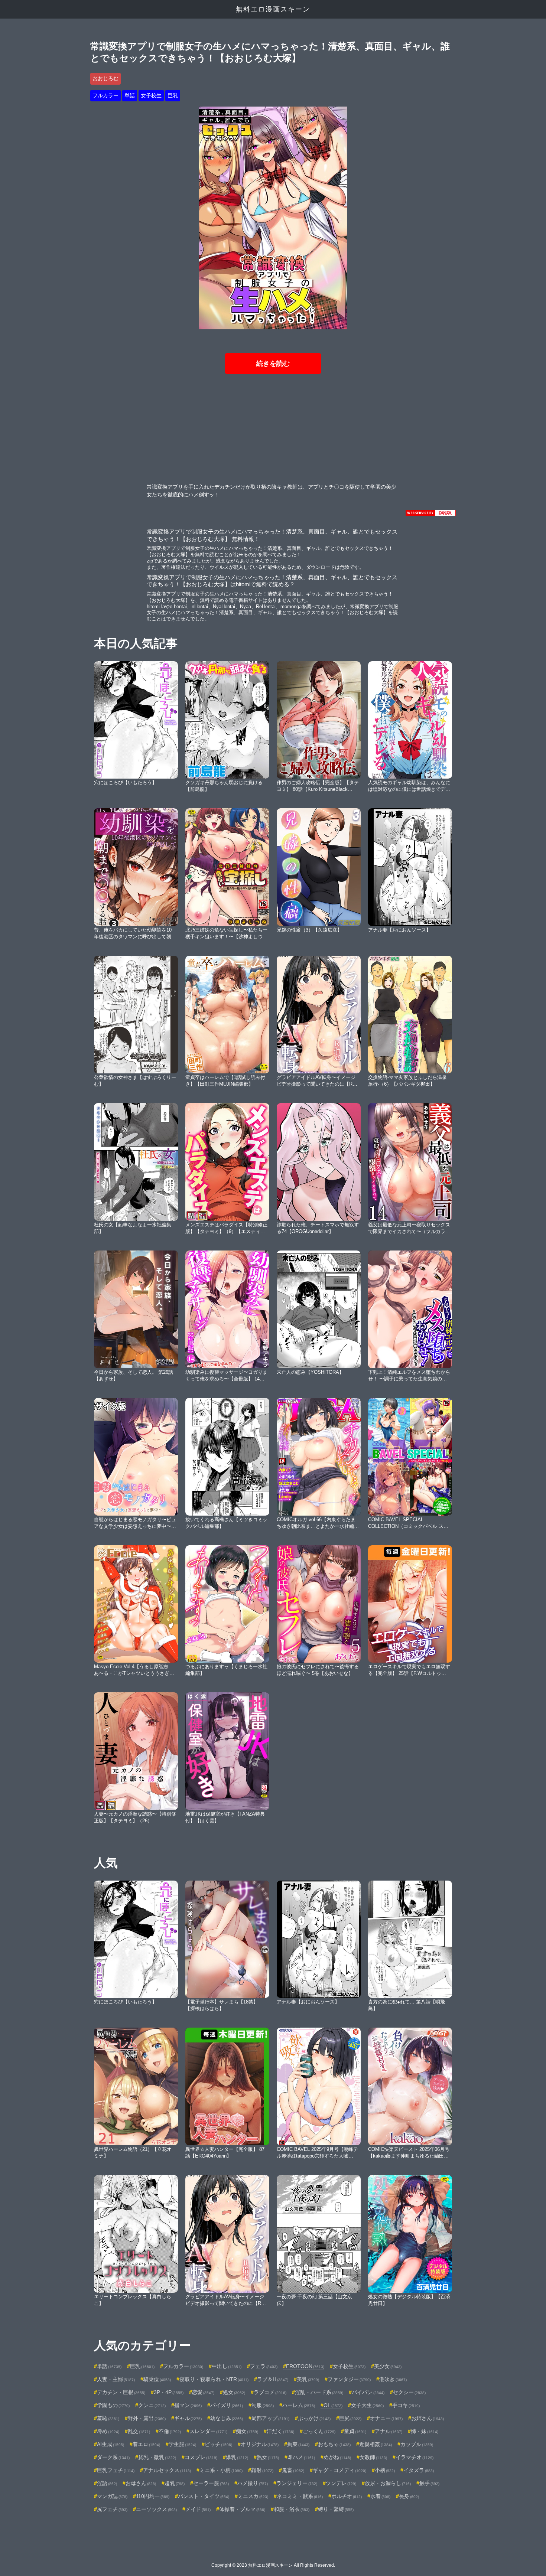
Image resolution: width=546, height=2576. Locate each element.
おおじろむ (105, 78)
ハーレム (299, 2405)
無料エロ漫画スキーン (273, 9)
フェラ (264, 2366)
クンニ (152, 2405)
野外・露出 (147, 2418)
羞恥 (108, 2418)
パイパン (368, 2392)
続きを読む (273, 363)
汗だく (280, 2431)
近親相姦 (376, 2444)
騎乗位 (157, 2379)
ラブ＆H (273, 2379)
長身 (409, 2496)
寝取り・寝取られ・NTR (214, 2379)
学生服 (182, 2444)
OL (333, 2405)
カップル (417, 2444)
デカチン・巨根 (121, 2392)
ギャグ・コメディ (339, 2470)
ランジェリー (297, 2483)
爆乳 (237, 2457)
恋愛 (203, 2392)
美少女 (388, 2366)
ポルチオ (347, 2496)
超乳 (175, 2483)
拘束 (298, 2444)
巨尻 (350, 2418)
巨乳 (173, 95)
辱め (108, 2431)
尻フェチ (112, 2509)
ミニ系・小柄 (221, 2470)
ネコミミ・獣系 (300, 2496)
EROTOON (305, 2366)
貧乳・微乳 (157, 2457)
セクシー (409, 2392)
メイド (198, 2509)
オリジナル (260, 2444)
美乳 (308, 2379)
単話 (130, 95)
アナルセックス (167, 2470)
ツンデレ (341, 2483)
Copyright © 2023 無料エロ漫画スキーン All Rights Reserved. (273, 2565)
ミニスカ (253, 2496)
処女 (234, 2392)
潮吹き (393, 2379)
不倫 (170, 2431)
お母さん (141, 2483)
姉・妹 (425, 2431)
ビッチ (218, 2444)
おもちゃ (334, 2444)
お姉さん (428, 2418)
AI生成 (110, 2444)
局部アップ (270, 2418)
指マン (188, 2405)
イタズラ (419, 2470)
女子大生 (367, 2405)
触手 (429, 2483)
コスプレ (201, 2457)
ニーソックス (156, 2509)
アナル (389, 2431)
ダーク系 (113, 2457)
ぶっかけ (314, 2418)
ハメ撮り (253, 2483)
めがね (337, 2457)
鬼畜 (293, 2470)
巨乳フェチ (116, 2470)
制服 (263, 2405)
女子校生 (151, 95)
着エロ (146, 2444)
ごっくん (319, 2431)
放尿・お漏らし (388, 2483)
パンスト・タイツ (204, 2496)
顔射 (262, 2470)
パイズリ (227, 2405)
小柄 (385, 2470)
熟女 (268, 2457)
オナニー (386, 2418)
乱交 (139, 2431)
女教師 (373, 2457)
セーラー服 (211, 2483)
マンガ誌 (112, 2496)
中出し (227, 2366)
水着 (380, 2496)
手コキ (406, 2405)
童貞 (355, 2431)
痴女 (247, 2431)
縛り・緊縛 (336, 2509)
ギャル (188, 2418)
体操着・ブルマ (242, 2509)
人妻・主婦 (116, 2379)
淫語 (107, 2483)
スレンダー (208, 2431)
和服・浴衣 (292, 2509)
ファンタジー (349, 2379)
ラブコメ (270, 2392)
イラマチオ (415, 2457)
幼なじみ (227, 2418)
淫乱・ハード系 (319, 2392)
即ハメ (301, 2457)
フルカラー (105, 95)
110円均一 (153, 2496)
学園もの (113, 2405)
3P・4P (169, 2392)
